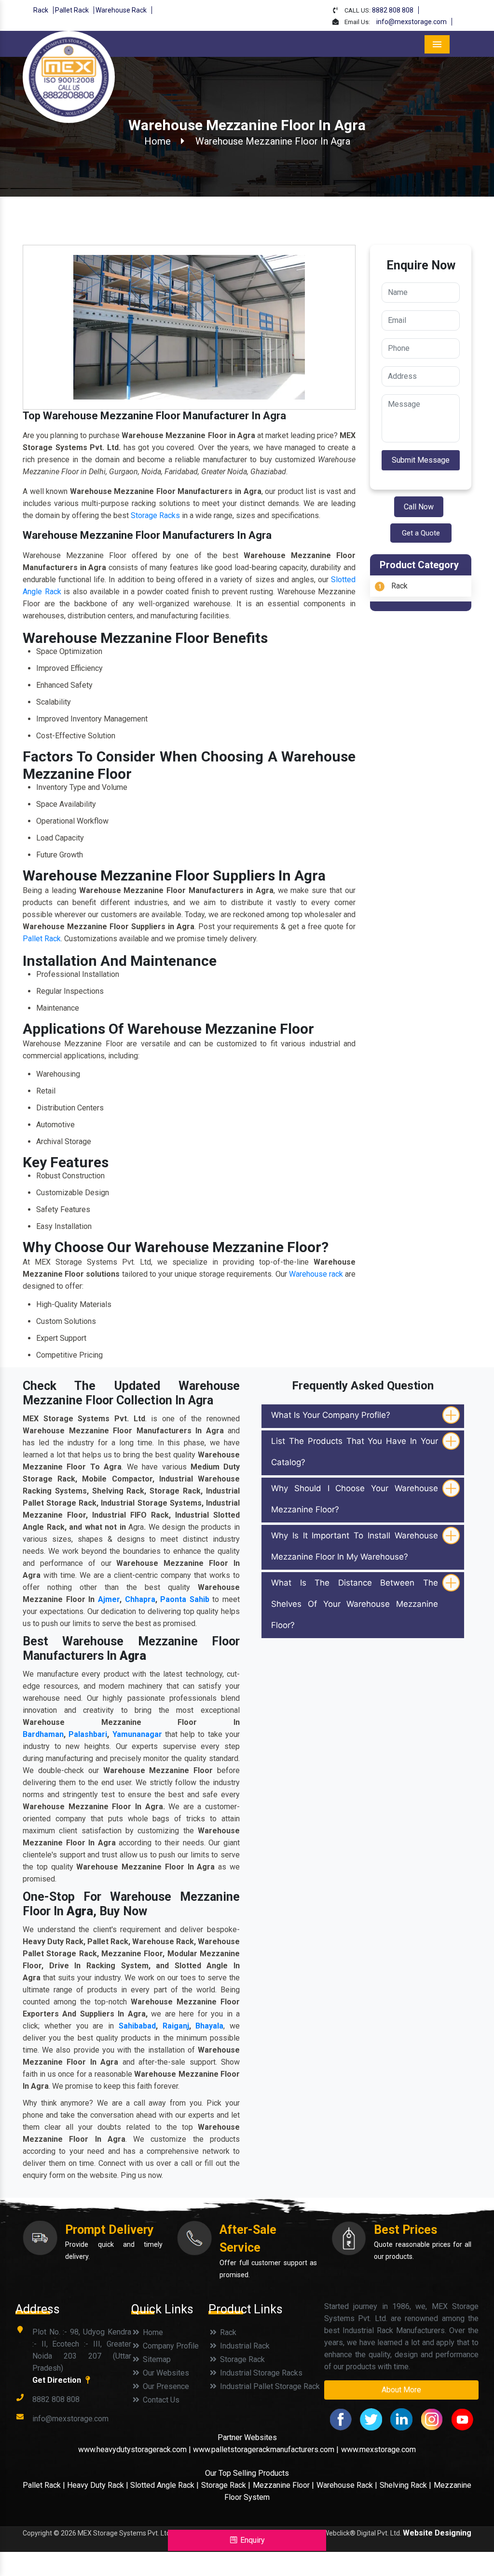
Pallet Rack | (45, 2485)
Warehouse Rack (121, 10)
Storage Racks (155, 515)
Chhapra (140, 1599)
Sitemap (156, 2359)
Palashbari (88, 1734)
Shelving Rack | (405, 2485)
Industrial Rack (244, 2346)
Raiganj (176, 2026)
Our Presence (165, 2386)
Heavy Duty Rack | (99, 2485)
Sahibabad (137, 2026)
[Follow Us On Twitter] (371, 2419)
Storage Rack (241, 2359)
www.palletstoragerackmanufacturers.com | (266, 2449)
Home (158, 141)
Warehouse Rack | (347, 2485)
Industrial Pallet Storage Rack (269, 2386)
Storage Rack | (226, 2485)
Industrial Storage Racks (260, 2373)
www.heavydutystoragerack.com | (136, 2449)
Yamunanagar (137, 1734)
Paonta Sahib (185, 1599)
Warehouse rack (316, 1274)
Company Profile (170, 2346)
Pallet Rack (72, 10)
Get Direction (58, 2380)
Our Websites (165, 2373)
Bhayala (209, 2026)
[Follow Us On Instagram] (432, 2419)
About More (401, 2390)
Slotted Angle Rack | (165, 2485)
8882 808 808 (393, 10)
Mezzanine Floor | (283, 2485)
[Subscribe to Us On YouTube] (462, 2419)
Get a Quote (421, 533)
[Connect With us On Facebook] (341, 2419)
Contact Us (160, 2400)
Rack (41, 10)
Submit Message (421, 460)
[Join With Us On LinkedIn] (401, 2419)
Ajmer (109, 1599)
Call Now (419, 507)
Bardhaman (43, 1734)
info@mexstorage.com (412, 22)
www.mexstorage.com (378, 2449)
